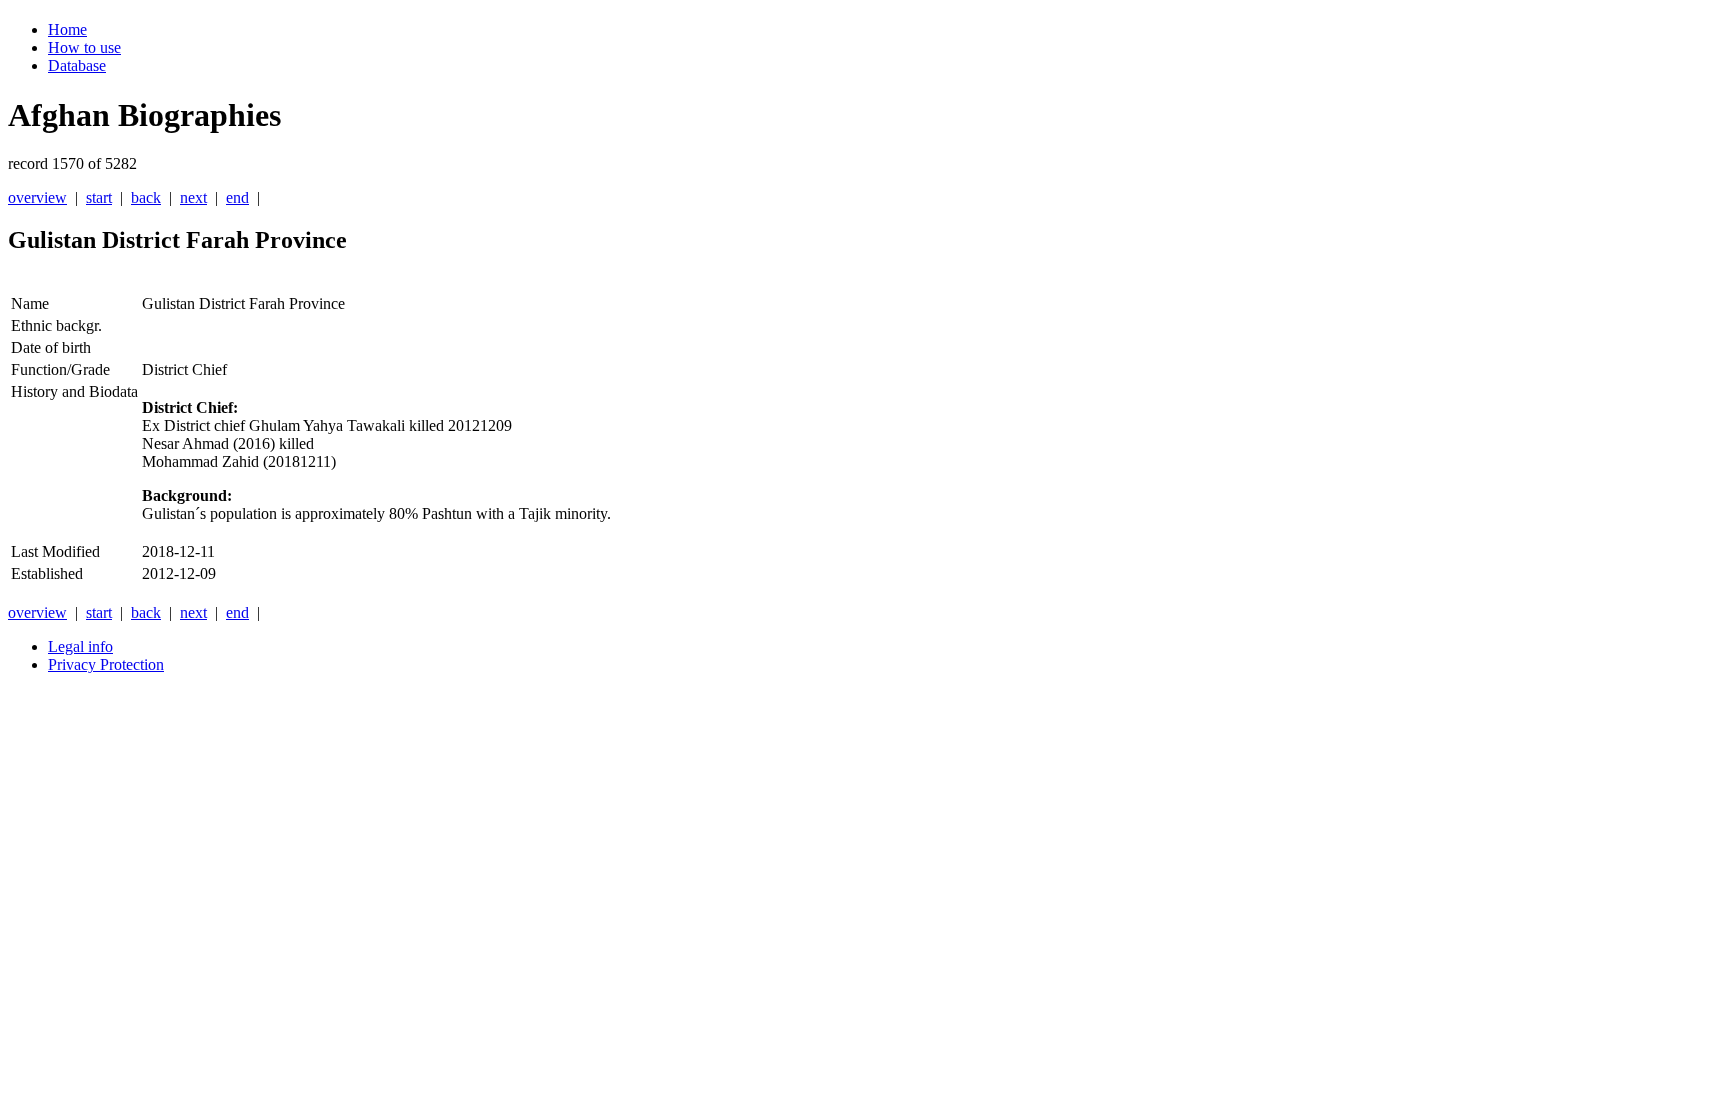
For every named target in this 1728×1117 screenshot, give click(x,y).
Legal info (80, 646)
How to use (84, 47)
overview (37, 197)
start (99, 197)
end (237, 197)
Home (67, 29)
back (146, 197)
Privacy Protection (106, 664)
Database (77, 65)
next (193, 197)
